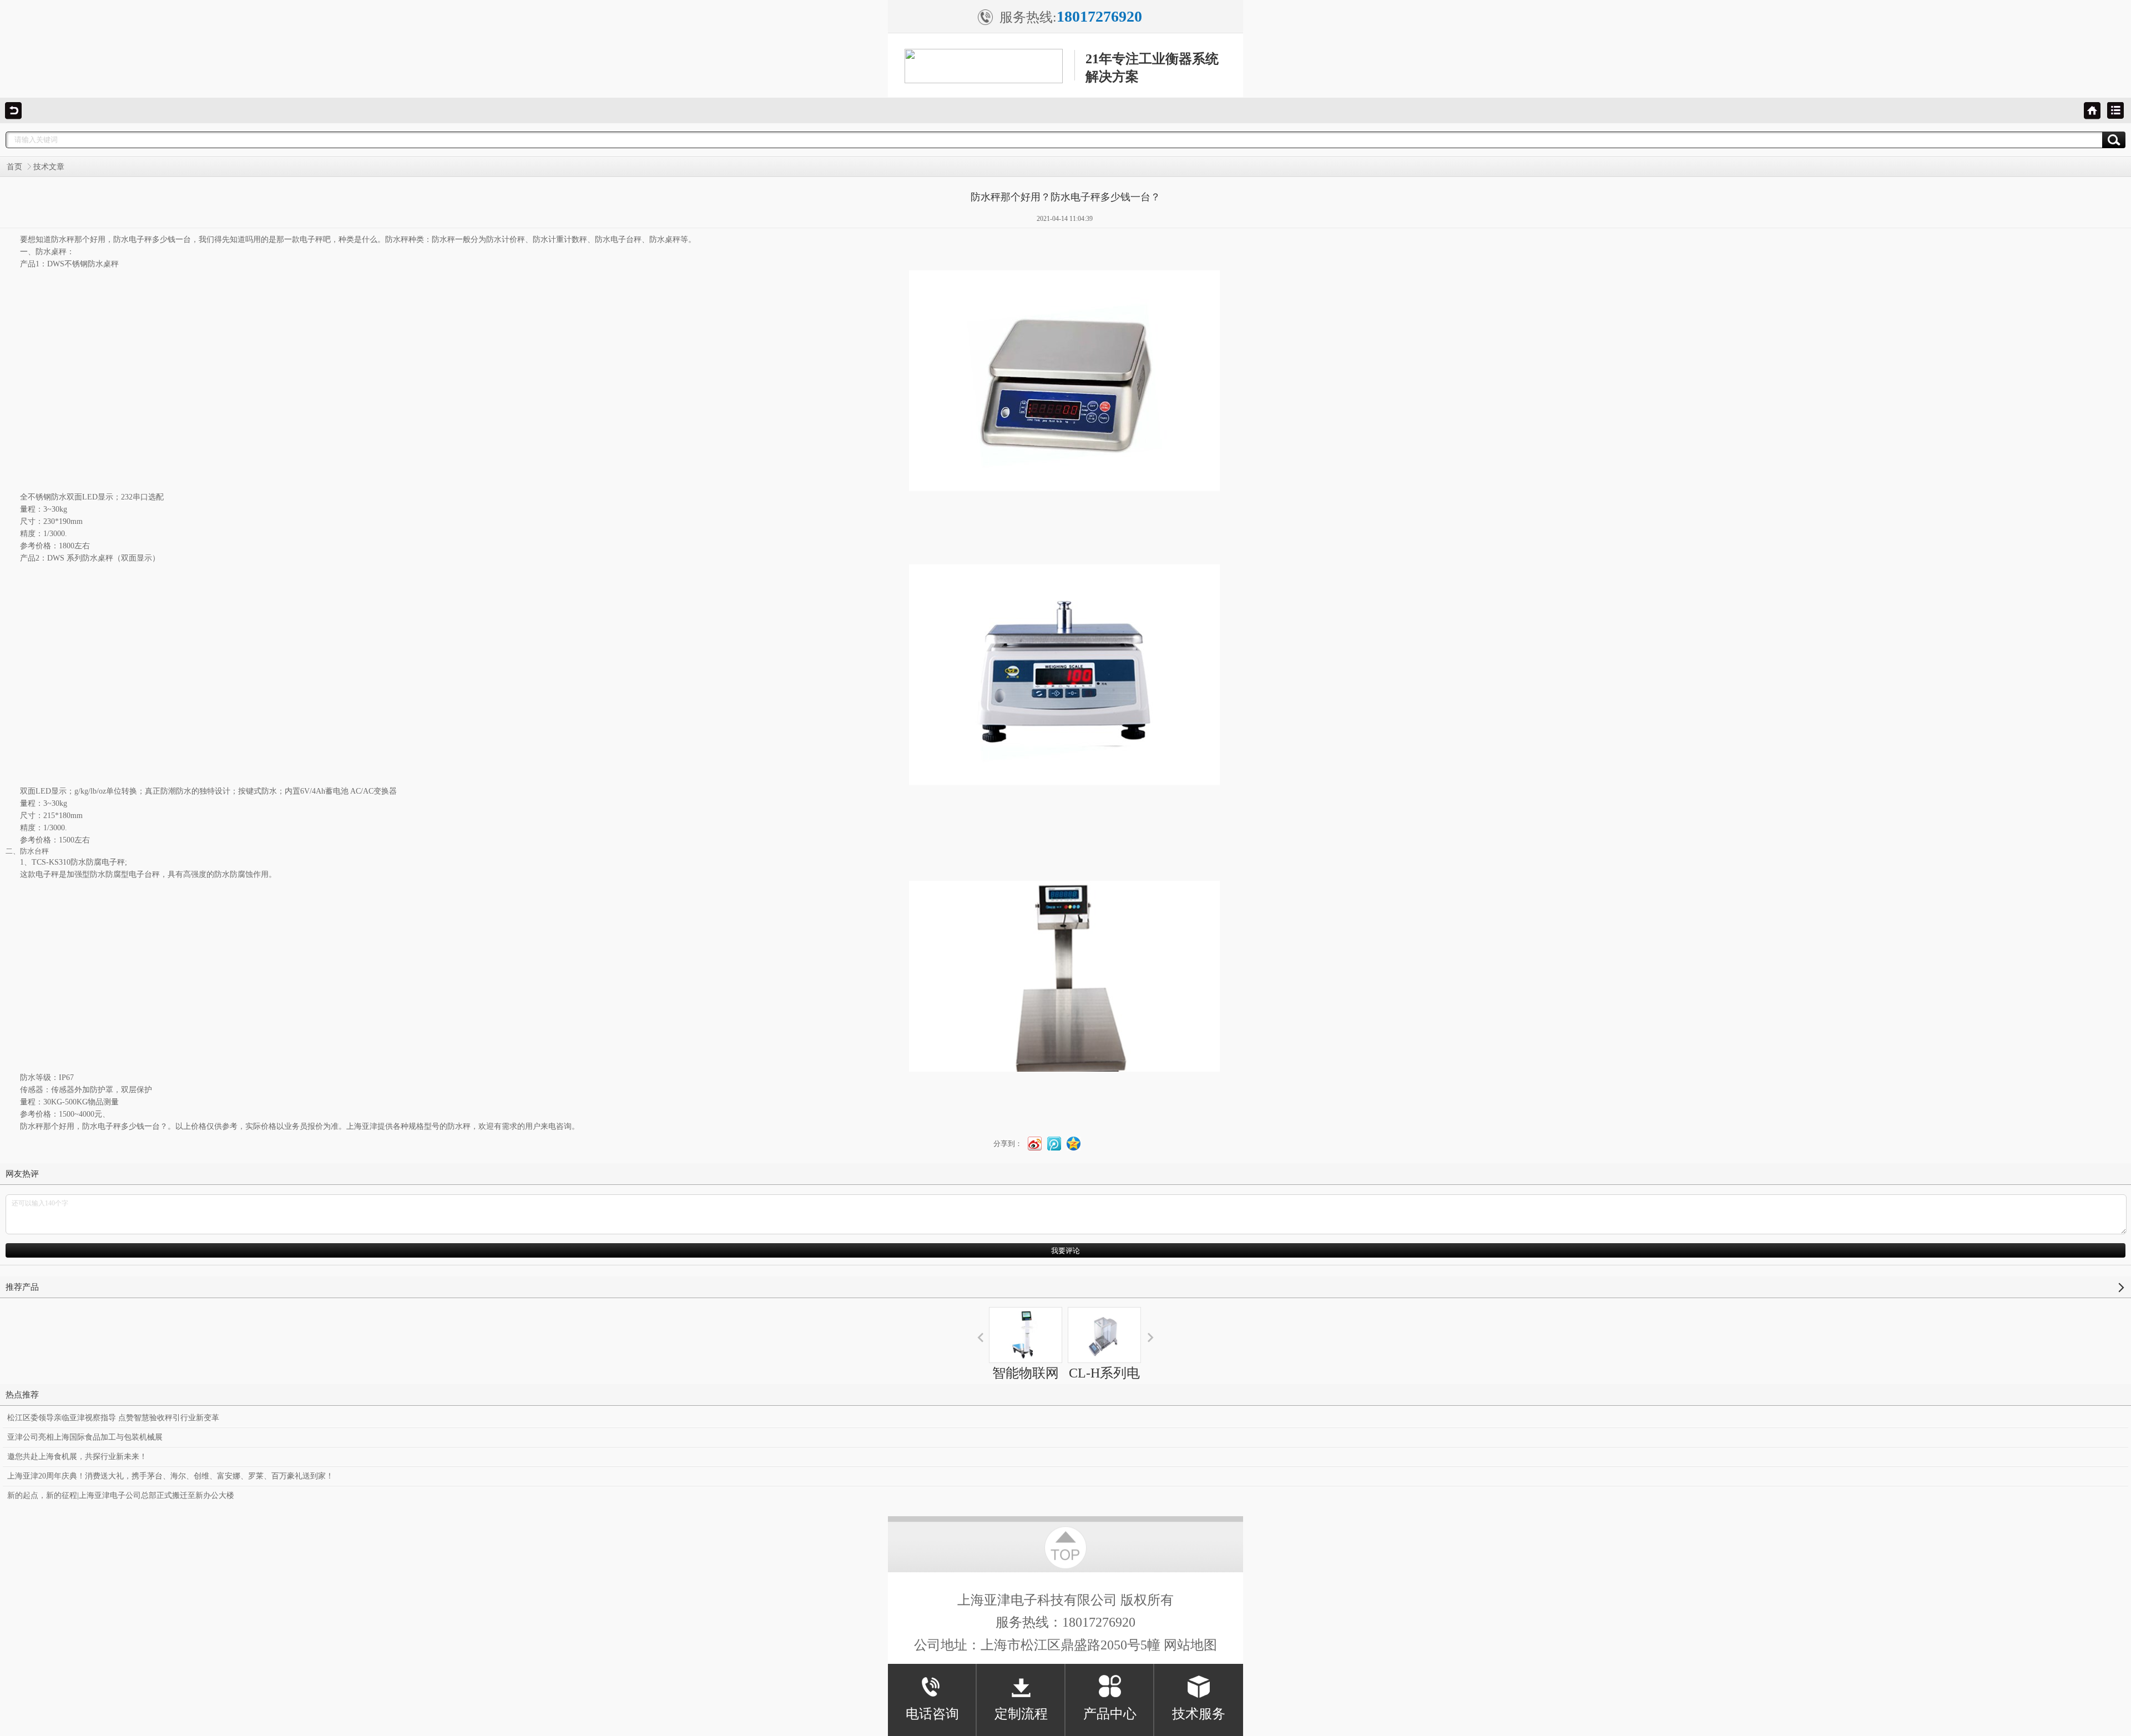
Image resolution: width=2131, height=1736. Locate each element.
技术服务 (1199, 1714)
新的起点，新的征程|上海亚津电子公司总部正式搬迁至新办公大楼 (121, 1495)
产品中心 (1110, 1714)
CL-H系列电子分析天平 (1104, 1383)
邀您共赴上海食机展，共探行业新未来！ (77, 1457)
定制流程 (1021, 1714)
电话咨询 (932, 1714)
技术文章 (49, 167)
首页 (14, 167)
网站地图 (1190, 1645)
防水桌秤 (51, 252)
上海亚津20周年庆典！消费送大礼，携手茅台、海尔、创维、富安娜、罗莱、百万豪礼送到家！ (170, 1476)
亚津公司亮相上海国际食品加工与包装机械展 (85, 1437)
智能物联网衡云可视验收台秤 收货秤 (1026, 1403)
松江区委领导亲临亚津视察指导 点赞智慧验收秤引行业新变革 (113, 1418)
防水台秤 (34, 851)
